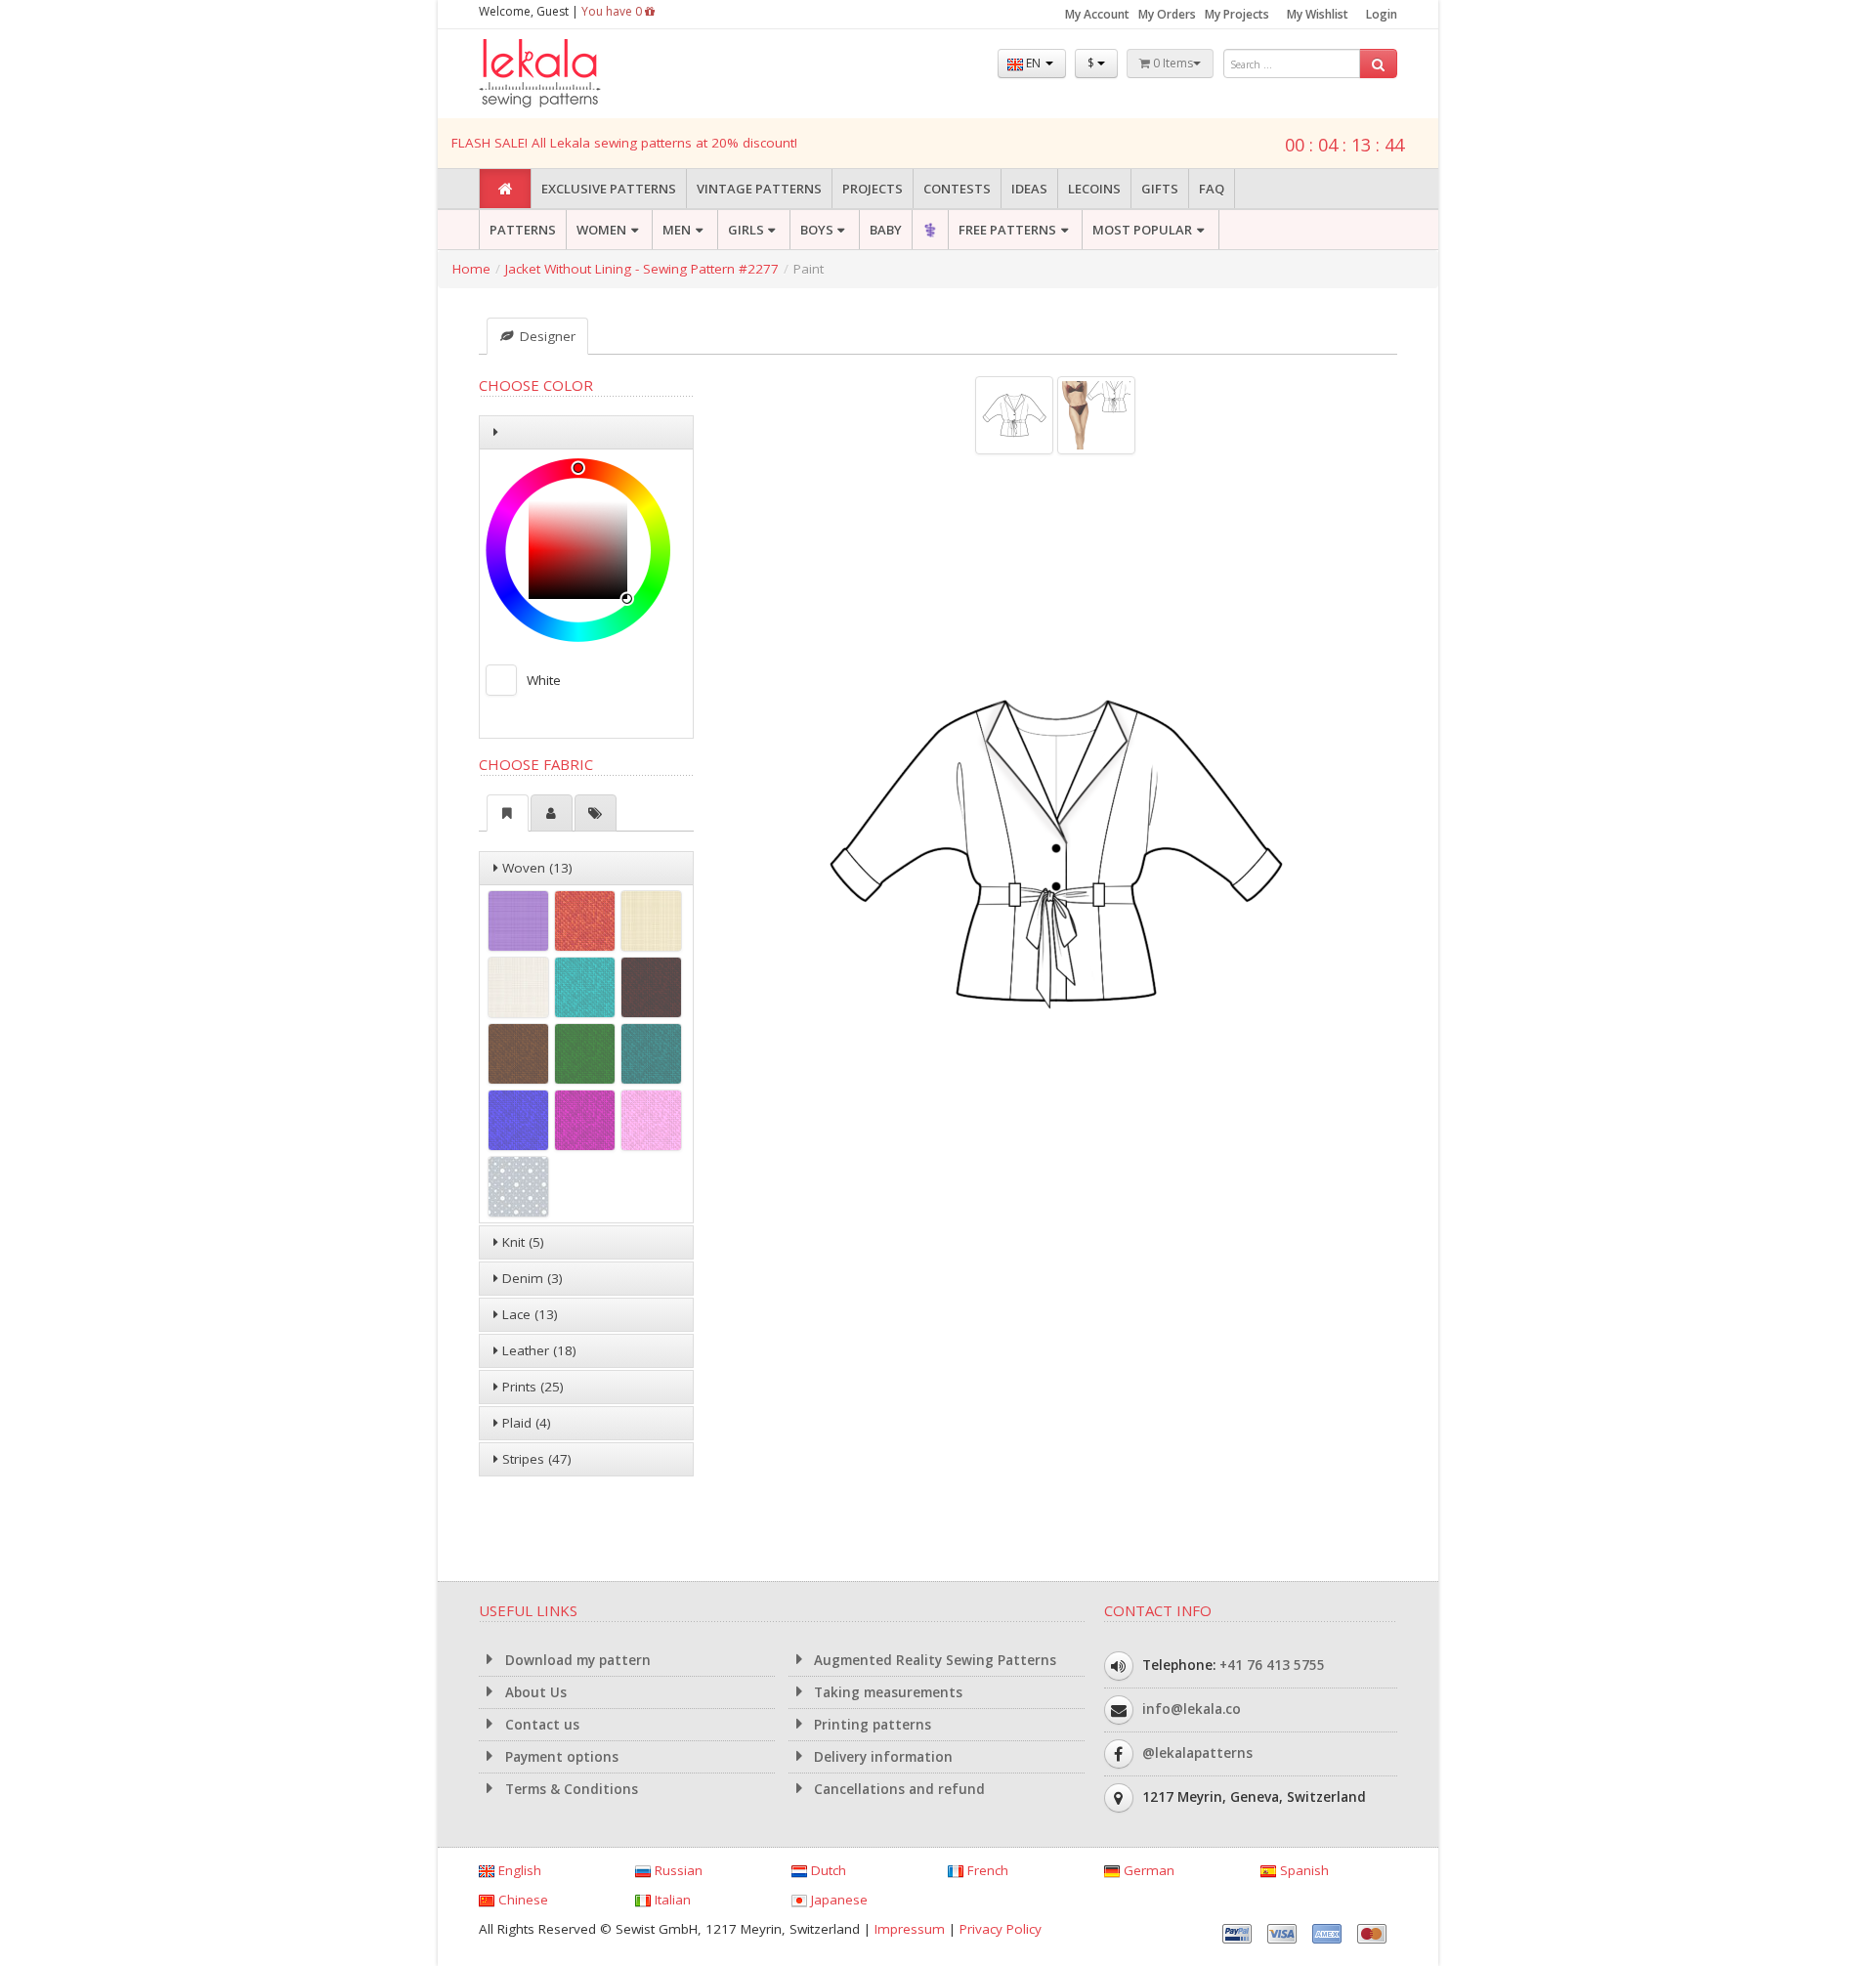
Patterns (523, 230)
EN (1033, 63)
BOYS (817, 230)
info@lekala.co (1192, 1709)
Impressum (910, 1929)
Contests (957, 189)
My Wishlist (1318, 14)
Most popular (1142, 230)
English (518, 1870)
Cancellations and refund (897, 1789)
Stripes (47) (535, 1459)
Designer (546, 336)
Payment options (560, 1757)
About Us (534, 1692)
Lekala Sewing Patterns (576, 74)
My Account (1097, 14)
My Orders (1167, 14)
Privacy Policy (1001, 1929)
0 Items (1172, 63)
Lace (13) (528, 1314)
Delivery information (881, 1757)
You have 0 (613, 11)
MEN (677, 230)
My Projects (1237, 14)
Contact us (540, 1725)
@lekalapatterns (1197, 1753)
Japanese (837, 1900)
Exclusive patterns (609, 189)
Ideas (1029, 189)
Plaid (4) (525, 1423)
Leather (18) (537, 1350)
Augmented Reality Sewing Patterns (933, 1660)
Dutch (827, 1870)
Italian (671, 1900)
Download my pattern (576, 1660)
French (986, 1870)
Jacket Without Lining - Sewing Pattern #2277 (642, 269)
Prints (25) (531, 1387)
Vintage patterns (759, 189)
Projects (873, 189)
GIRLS (746, 230)
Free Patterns (1007, 230)
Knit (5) (521, 1242)
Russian (677, 1870)
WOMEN (601, 230)
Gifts (1160, 189)
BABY (886, 230)
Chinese (521, 1900)
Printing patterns (871, 1725)
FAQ (1212, 189)
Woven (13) (535, 868)
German (1147, 1870)
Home (471, 269)
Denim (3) (531, 1278)
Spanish (1302, 1870)
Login (1382, 14)
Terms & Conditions (570, 1789)
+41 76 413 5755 (1272, 1665)
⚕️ (930, 230)
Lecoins (1094, 189)
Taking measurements (886, 1692)
